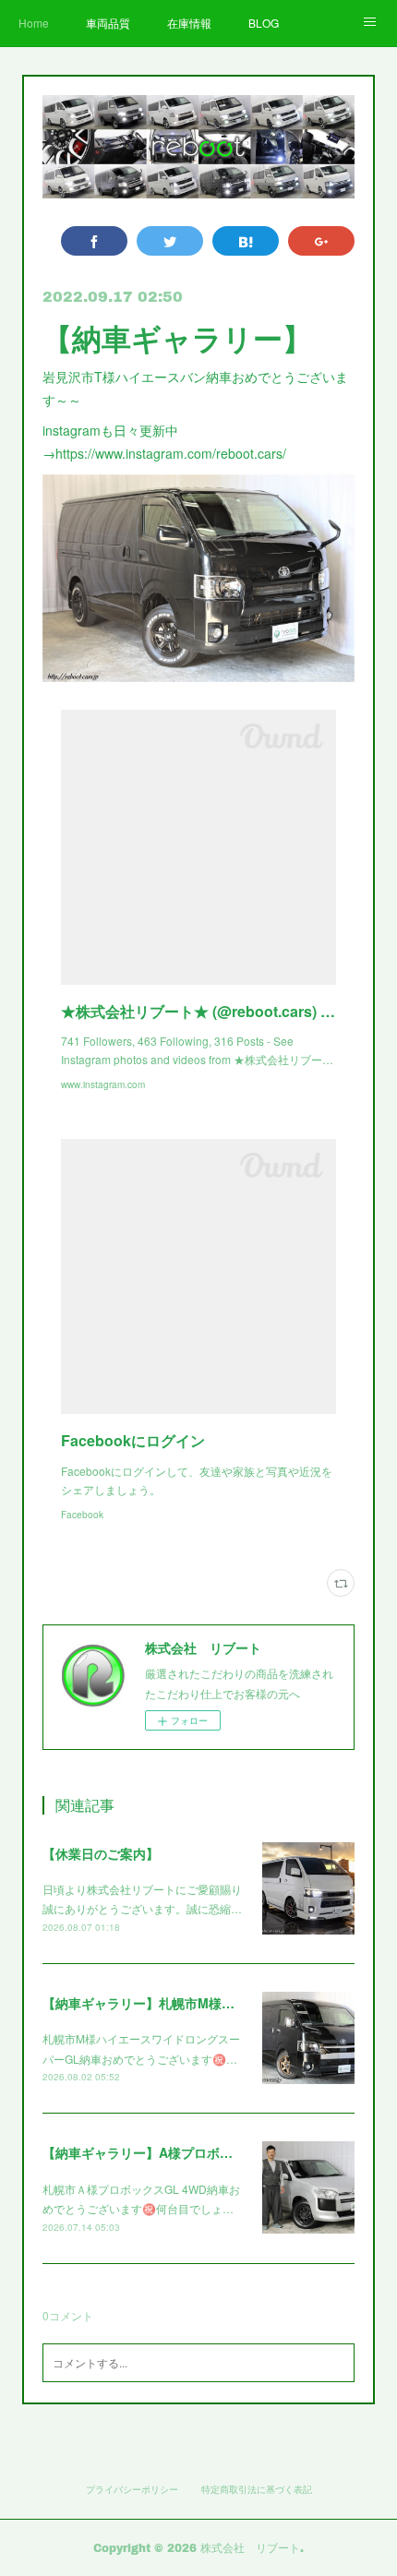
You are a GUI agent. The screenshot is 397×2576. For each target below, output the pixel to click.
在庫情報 (189, 23)
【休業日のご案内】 (101, 1853)
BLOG (264, 23)
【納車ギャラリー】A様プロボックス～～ (163, 2152)
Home (34, 23)
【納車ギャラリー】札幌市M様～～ (145, 2003)
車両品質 (108, 23)
